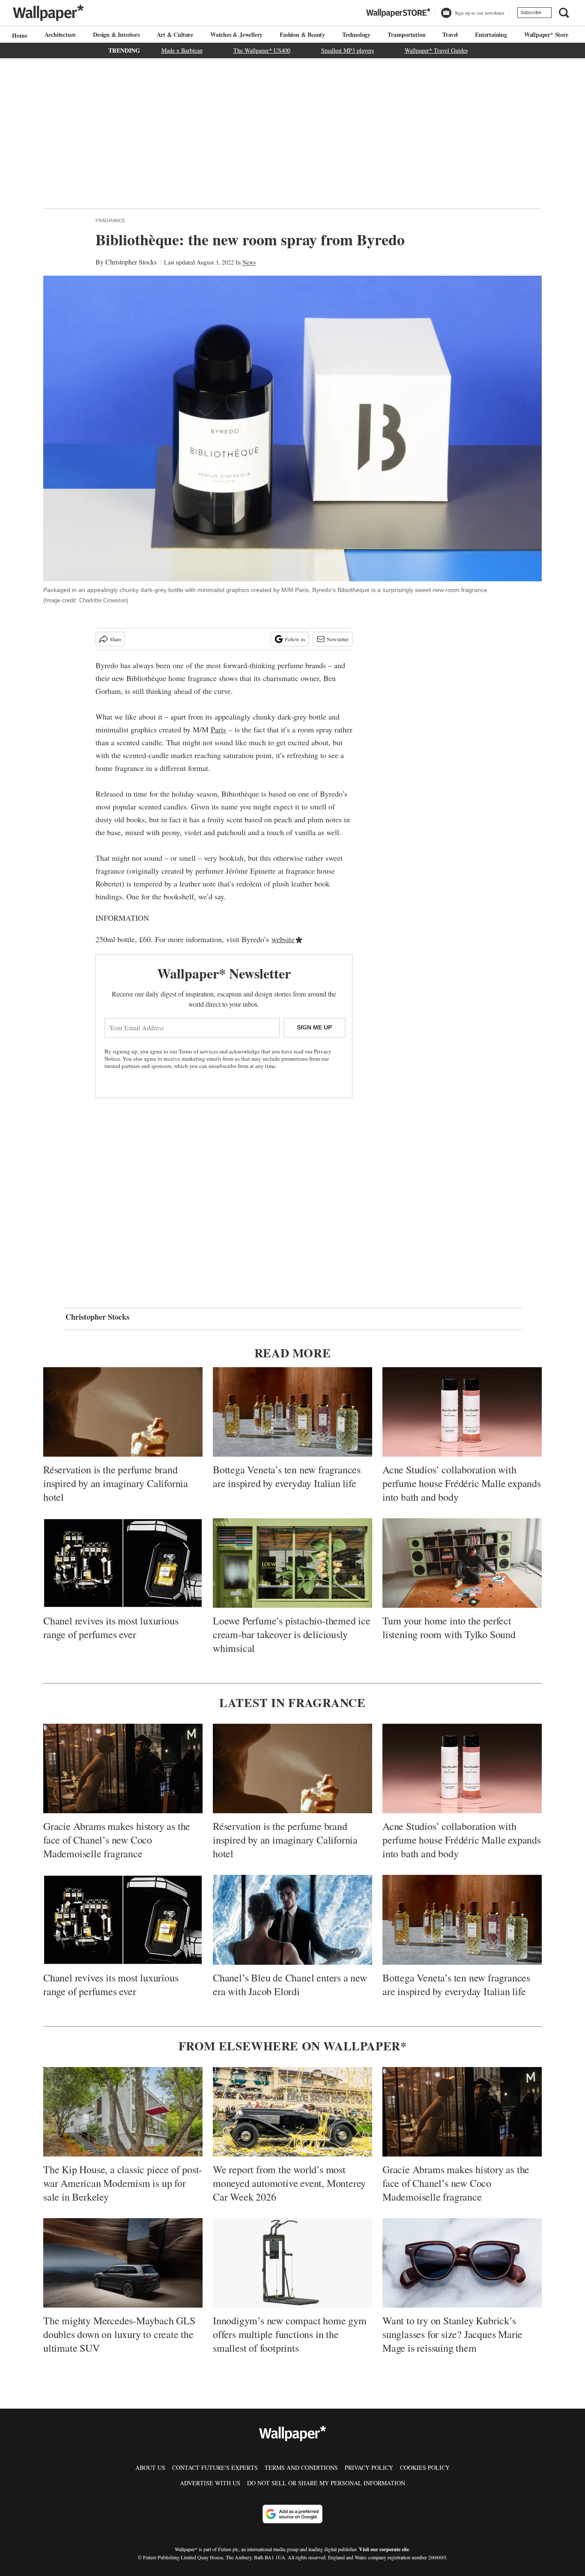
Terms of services (199, 1051)
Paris (218, 729)
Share (115, 639)
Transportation (406, 34)
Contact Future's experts (215, 2467)
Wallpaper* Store (546, 34)
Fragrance (110, 220)
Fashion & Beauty (302, 34)
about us (150, 2467)
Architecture (60, 34)
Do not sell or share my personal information (326, 2483)
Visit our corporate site (384, 2549)
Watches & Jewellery (236, 34)
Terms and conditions (301, 2467)
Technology (356, 34)
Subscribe (531, 12)
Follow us (295, 639)
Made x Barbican (182, 50)
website (283, 939)
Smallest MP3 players (348, 50)
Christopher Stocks (131, 262)
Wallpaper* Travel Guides (436, 50)
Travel (450, 34)
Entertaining (491, 34)
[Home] (18, 35)
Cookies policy (425, 2467)
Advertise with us (210, 2483)
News (249, 262)
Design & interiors (116, 34)
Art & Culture (175, 34)
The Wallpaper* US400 (262, 50)
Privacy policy (369, 2467)
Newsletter (338, 639)
